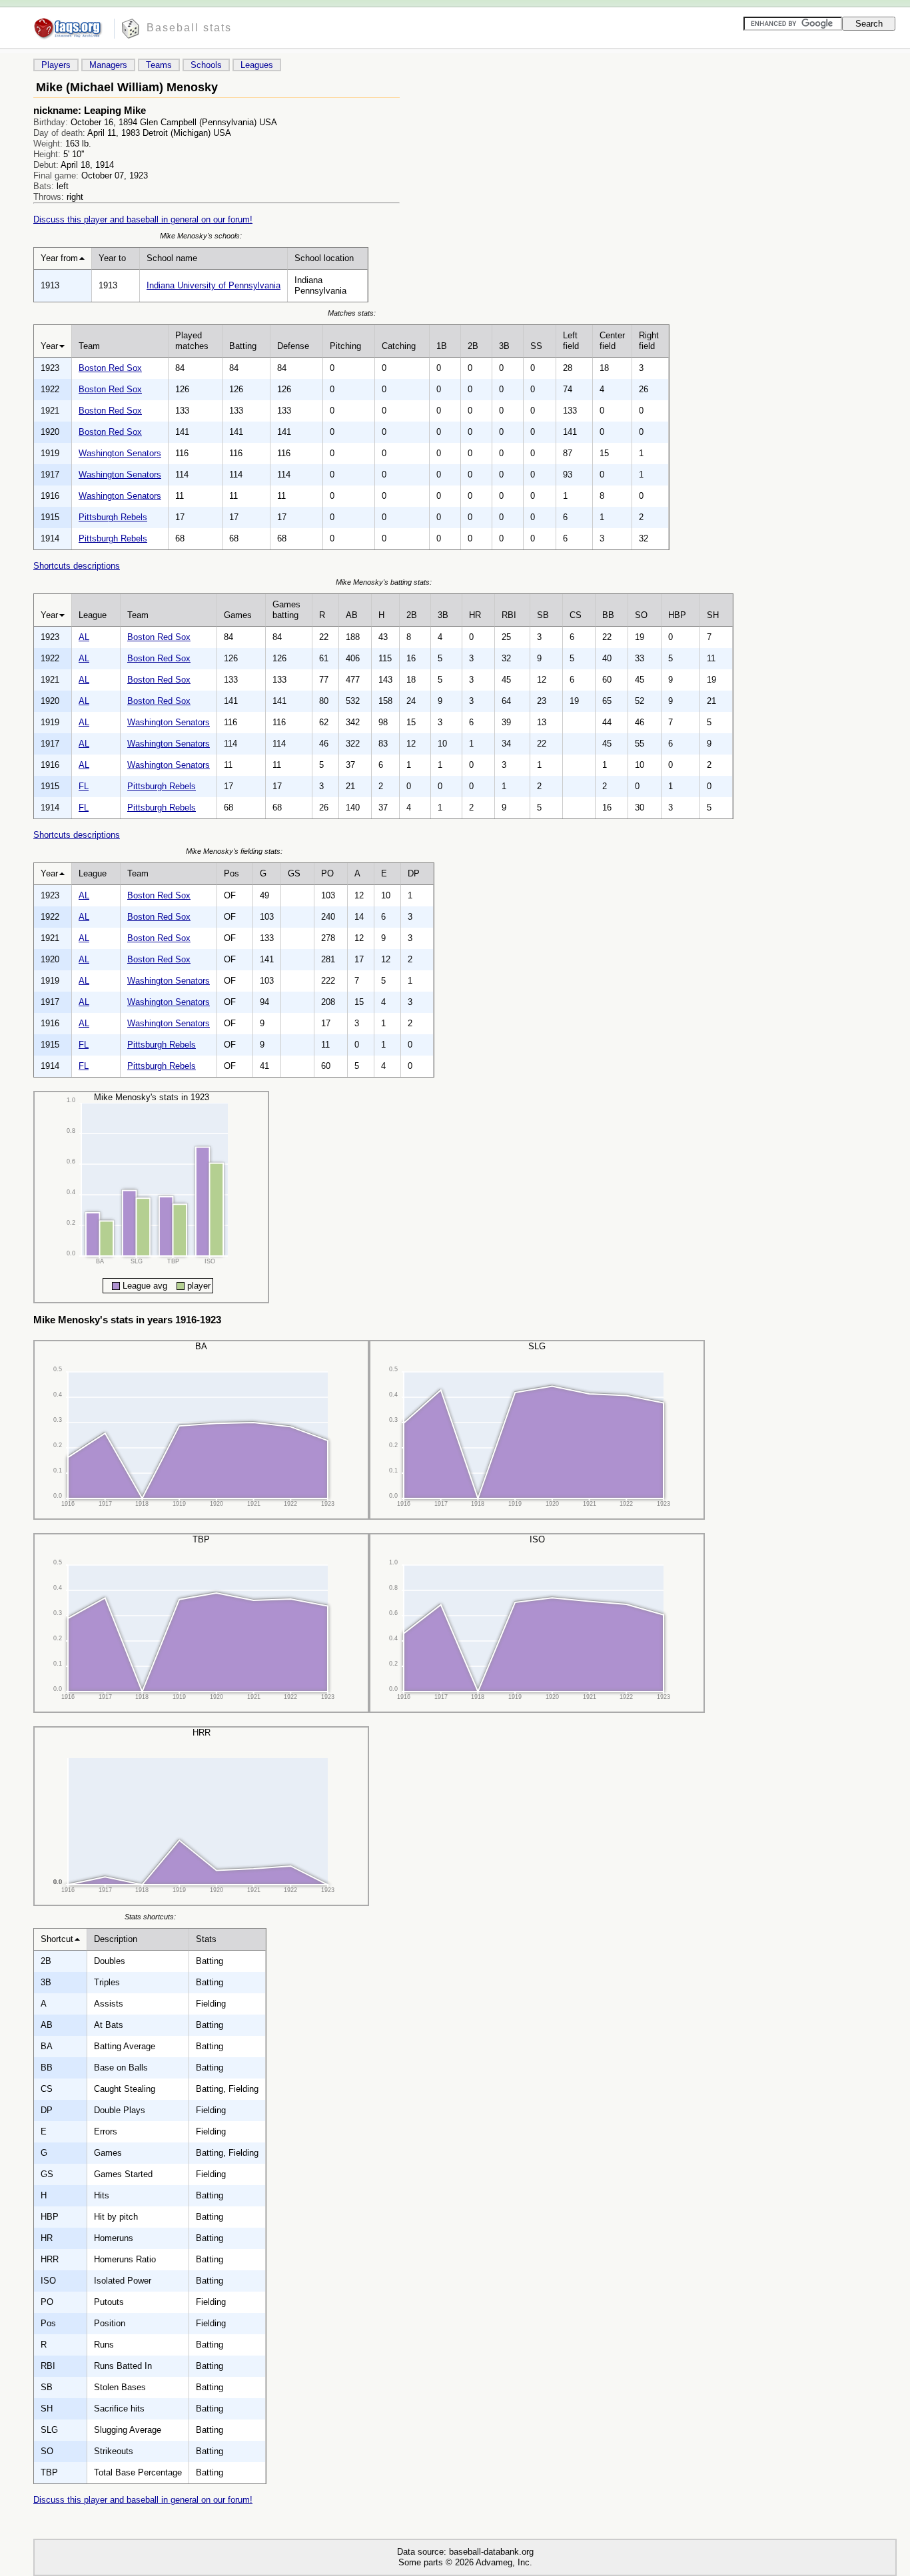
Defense (293, 346)
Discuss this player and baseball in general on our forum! (143, 219)
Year (49, 346)
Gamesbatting (286, 610)
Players (56, 65)
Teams (159, 65)
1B (442, 346)
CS (576, 615)
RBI (509, 615)
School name (172, 258)
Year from (59, 258)
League (93, 615)
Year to (112, 258)
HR (475, 615)
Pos (231, 873)
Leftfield (571, 341)
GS (294, 873)
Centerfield (612, 341)
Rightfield (649, 341)
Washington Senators (120, 453)
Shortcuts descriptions (77, 566)
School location (324, 258)
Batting (243, 346)
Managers (108, 65)
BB (608, 615)
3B (504, 346)
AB (352, 615)
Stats (206, 1939)
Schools (206, 65)
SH (713, 615)
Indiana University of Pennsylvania (214, 285)
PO (327, 873)
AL (84, 637)
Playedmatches (192, 341)
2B (473, 346)
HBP (677, 615)
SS (536, 346)
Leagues (257, 65)
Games (238, 615)
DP (414, 873)
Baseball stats (189, 28)
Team (89, 346)
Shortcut (57, 1939)
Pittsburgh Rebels (113, 517)
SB (543, 615)
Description (116, 1939)
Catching (399, 346)
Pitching (345, 346)
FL (84, 786)
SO (641, 615)
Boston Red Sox (110, 368)
